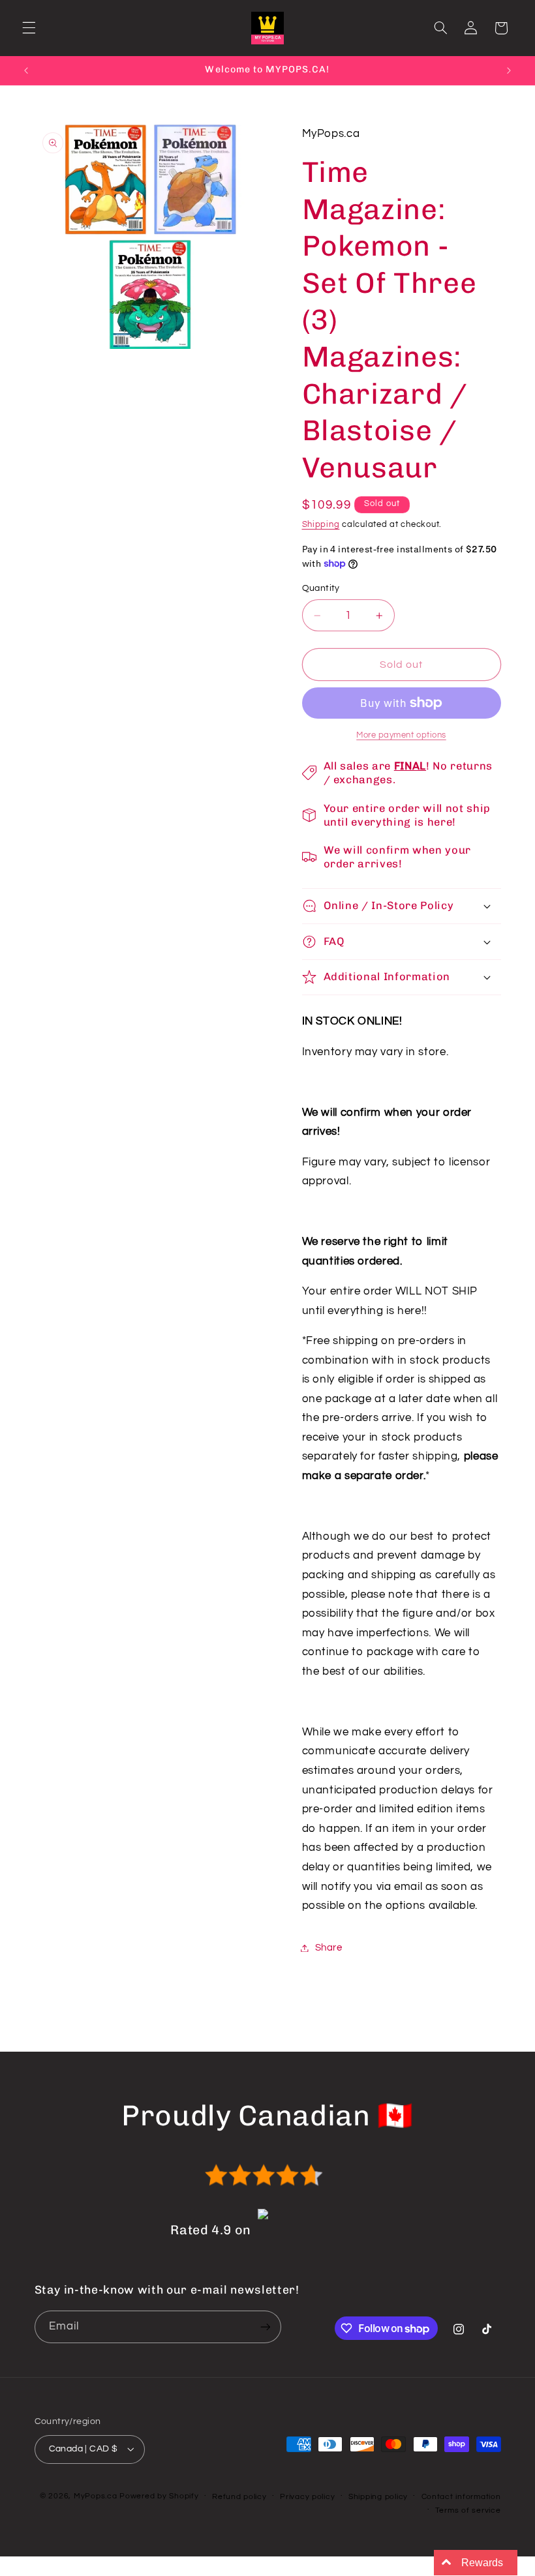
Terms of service (468, 2510)
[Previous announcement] (26, 70)
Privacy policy (307, 2497)
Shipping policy (378, 2497)
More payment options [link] (401, 735)
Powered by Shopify (159, 2496)
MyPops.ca (96, 2496)
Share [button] (329, 1948)
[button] (29, 28)
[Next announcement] (509, 70)
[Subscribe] (265, 2327)
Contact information (461, 2497)
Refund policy (239, 2497)
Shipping (321, 525)
